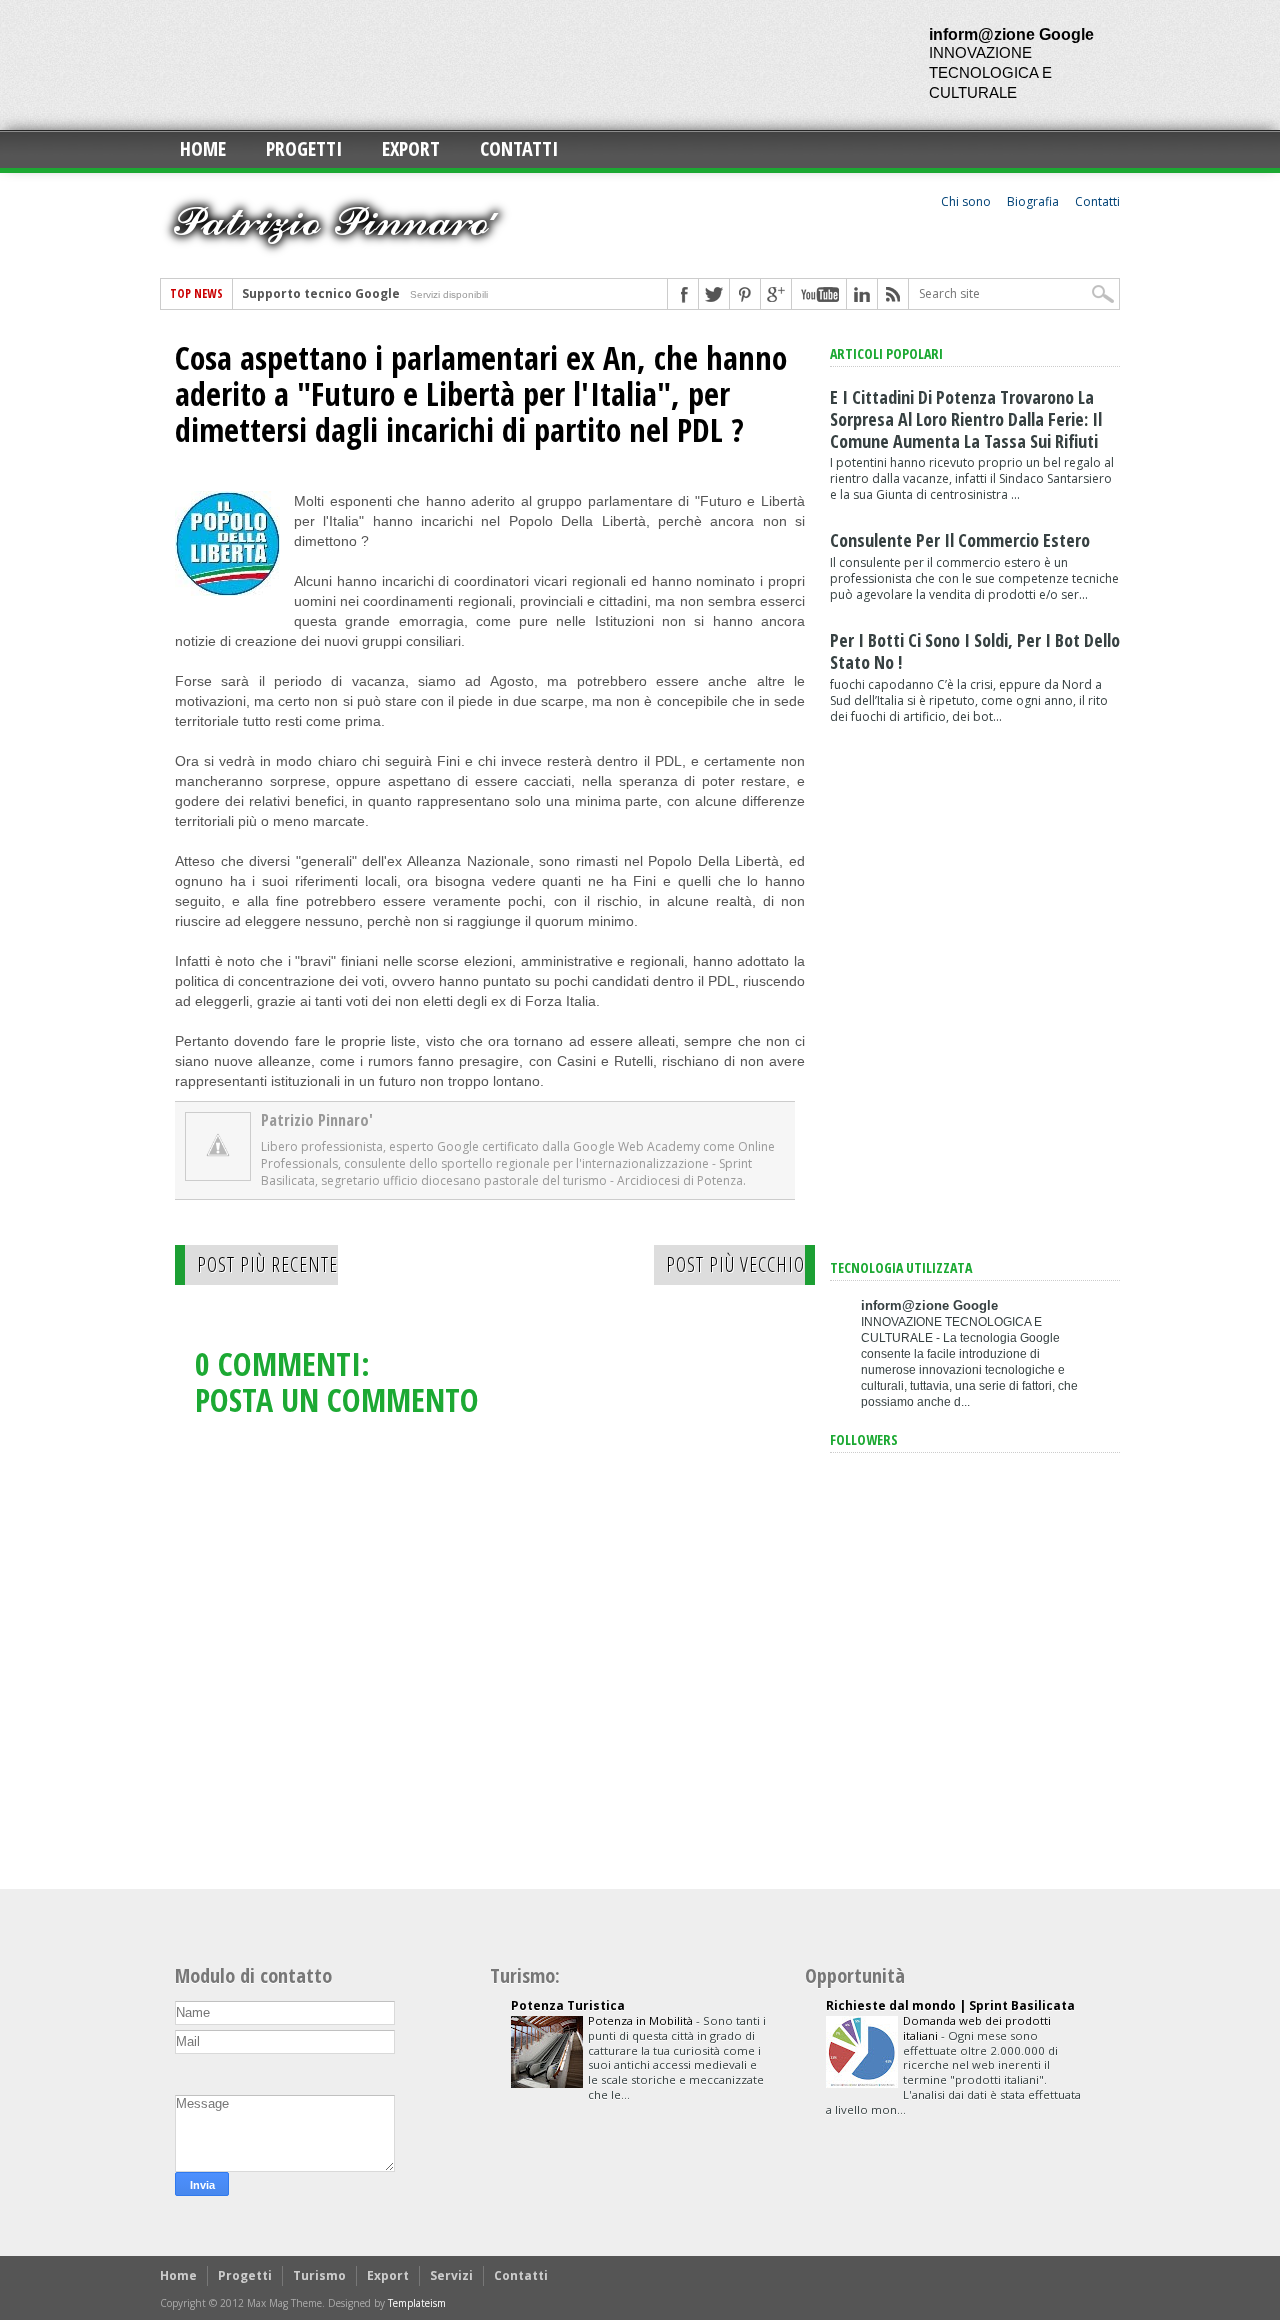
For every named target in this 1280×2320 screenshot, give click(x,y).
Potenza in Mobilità (642, 2020)
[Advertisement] (524, 65)
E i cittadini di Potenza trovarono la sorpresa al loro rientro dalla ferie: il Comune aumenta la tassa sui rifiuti (966, 419)
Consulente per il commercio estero (960, 540)
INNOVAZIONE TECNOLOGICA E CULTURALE (990, 72)
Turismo (319, 2275)
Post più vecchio (735, 1264)
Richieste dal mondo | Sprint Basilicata (950, 2005)
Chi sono (966, 201)
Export (411, 148)
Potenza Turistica (568, 2005)
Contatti (519, 148)
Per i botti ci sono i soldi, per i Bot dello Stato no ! (975, 651)
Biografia (1033, 201)
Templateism (417, 2303)
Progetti (304, 148)
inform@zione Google (1011, 34)
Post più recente (267, 1264)
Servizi (451, 2275)
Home (203, 148)
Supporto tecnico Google (321, 293)
